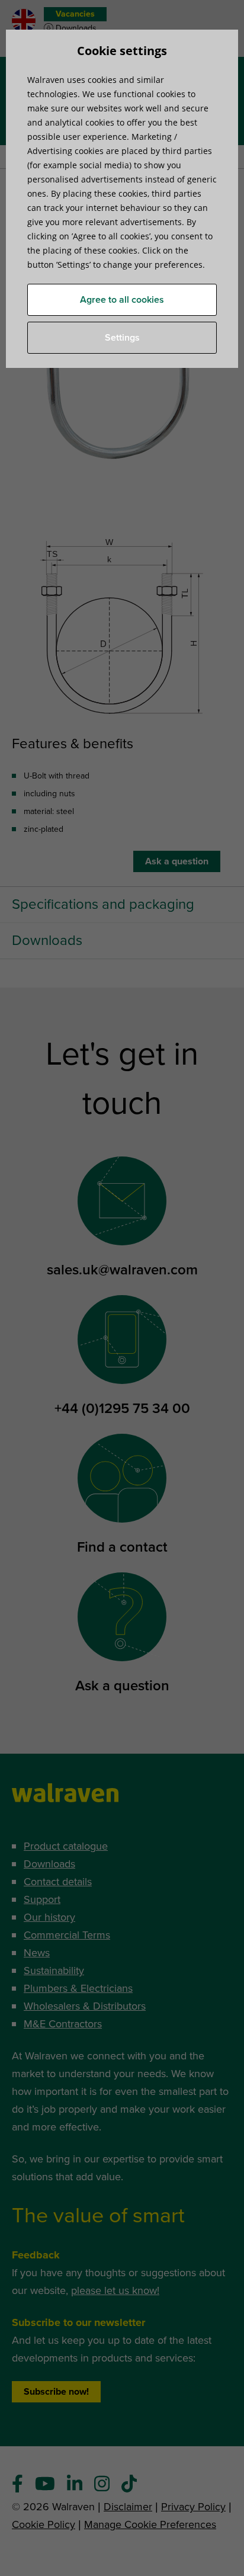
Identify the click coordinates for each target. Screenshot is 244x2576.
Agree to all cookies (122, 300)
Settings (122, 338)
